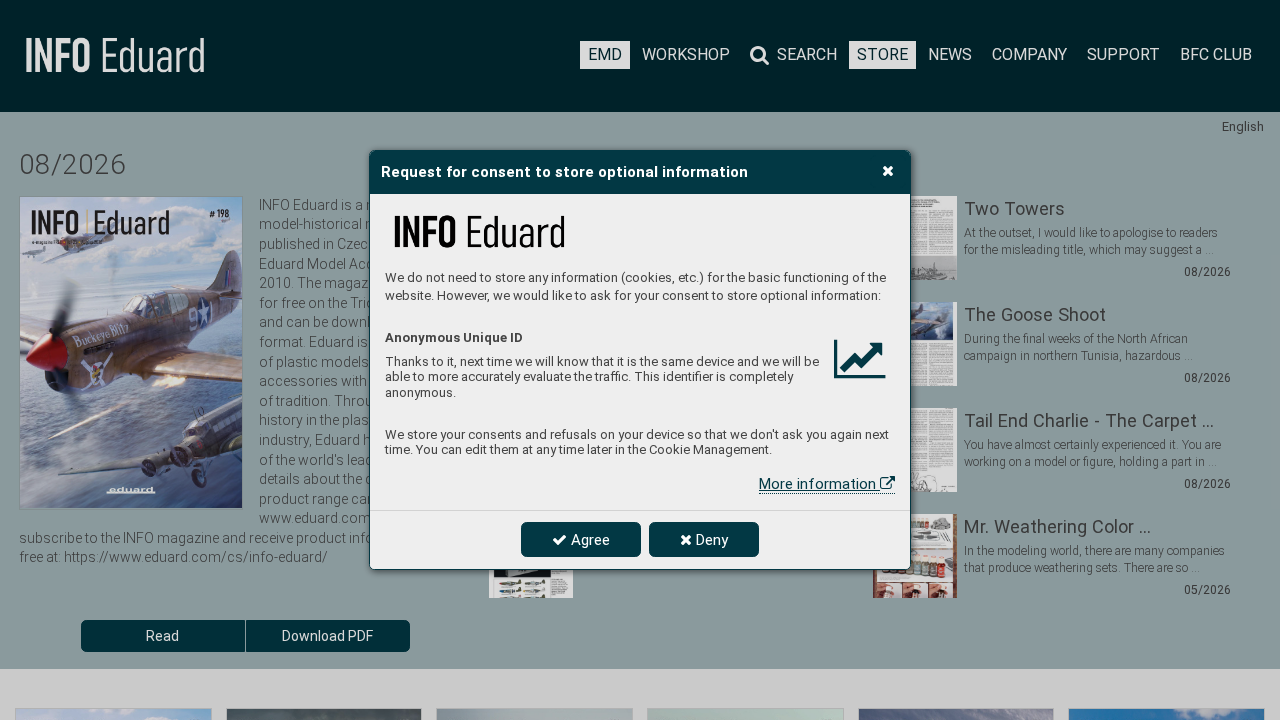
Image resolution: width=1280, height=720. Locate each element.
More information (819, 484)
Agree (588, 540)
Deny (710, 540)
